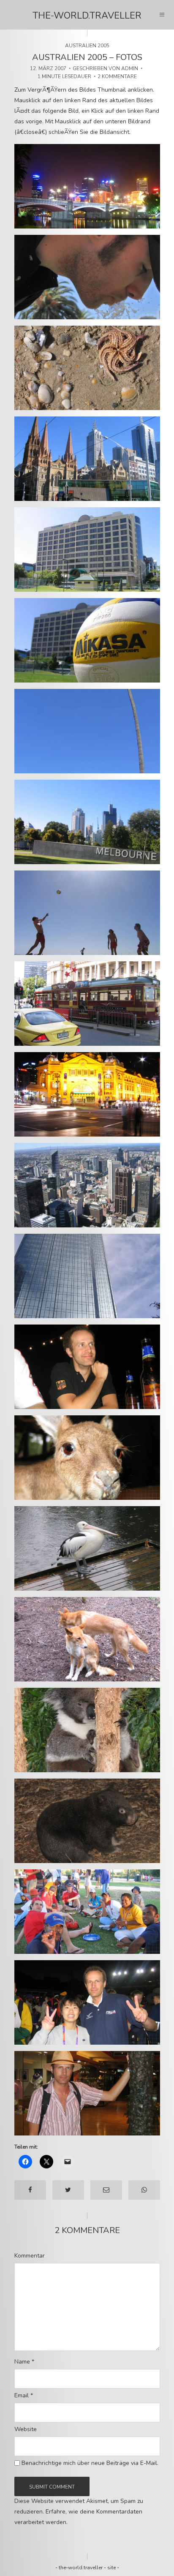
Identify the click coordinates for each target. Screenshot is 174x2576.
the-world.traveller (87, 16)
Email (24, 2396)
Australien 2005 (87, 46)
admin (130, 68)
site (111, 2568)
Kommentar (30, 2256)
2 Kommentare (117, 76)
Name (24, 2362)
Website (26, 2429)
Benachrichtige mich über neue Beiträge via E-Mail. (90, 2463)
